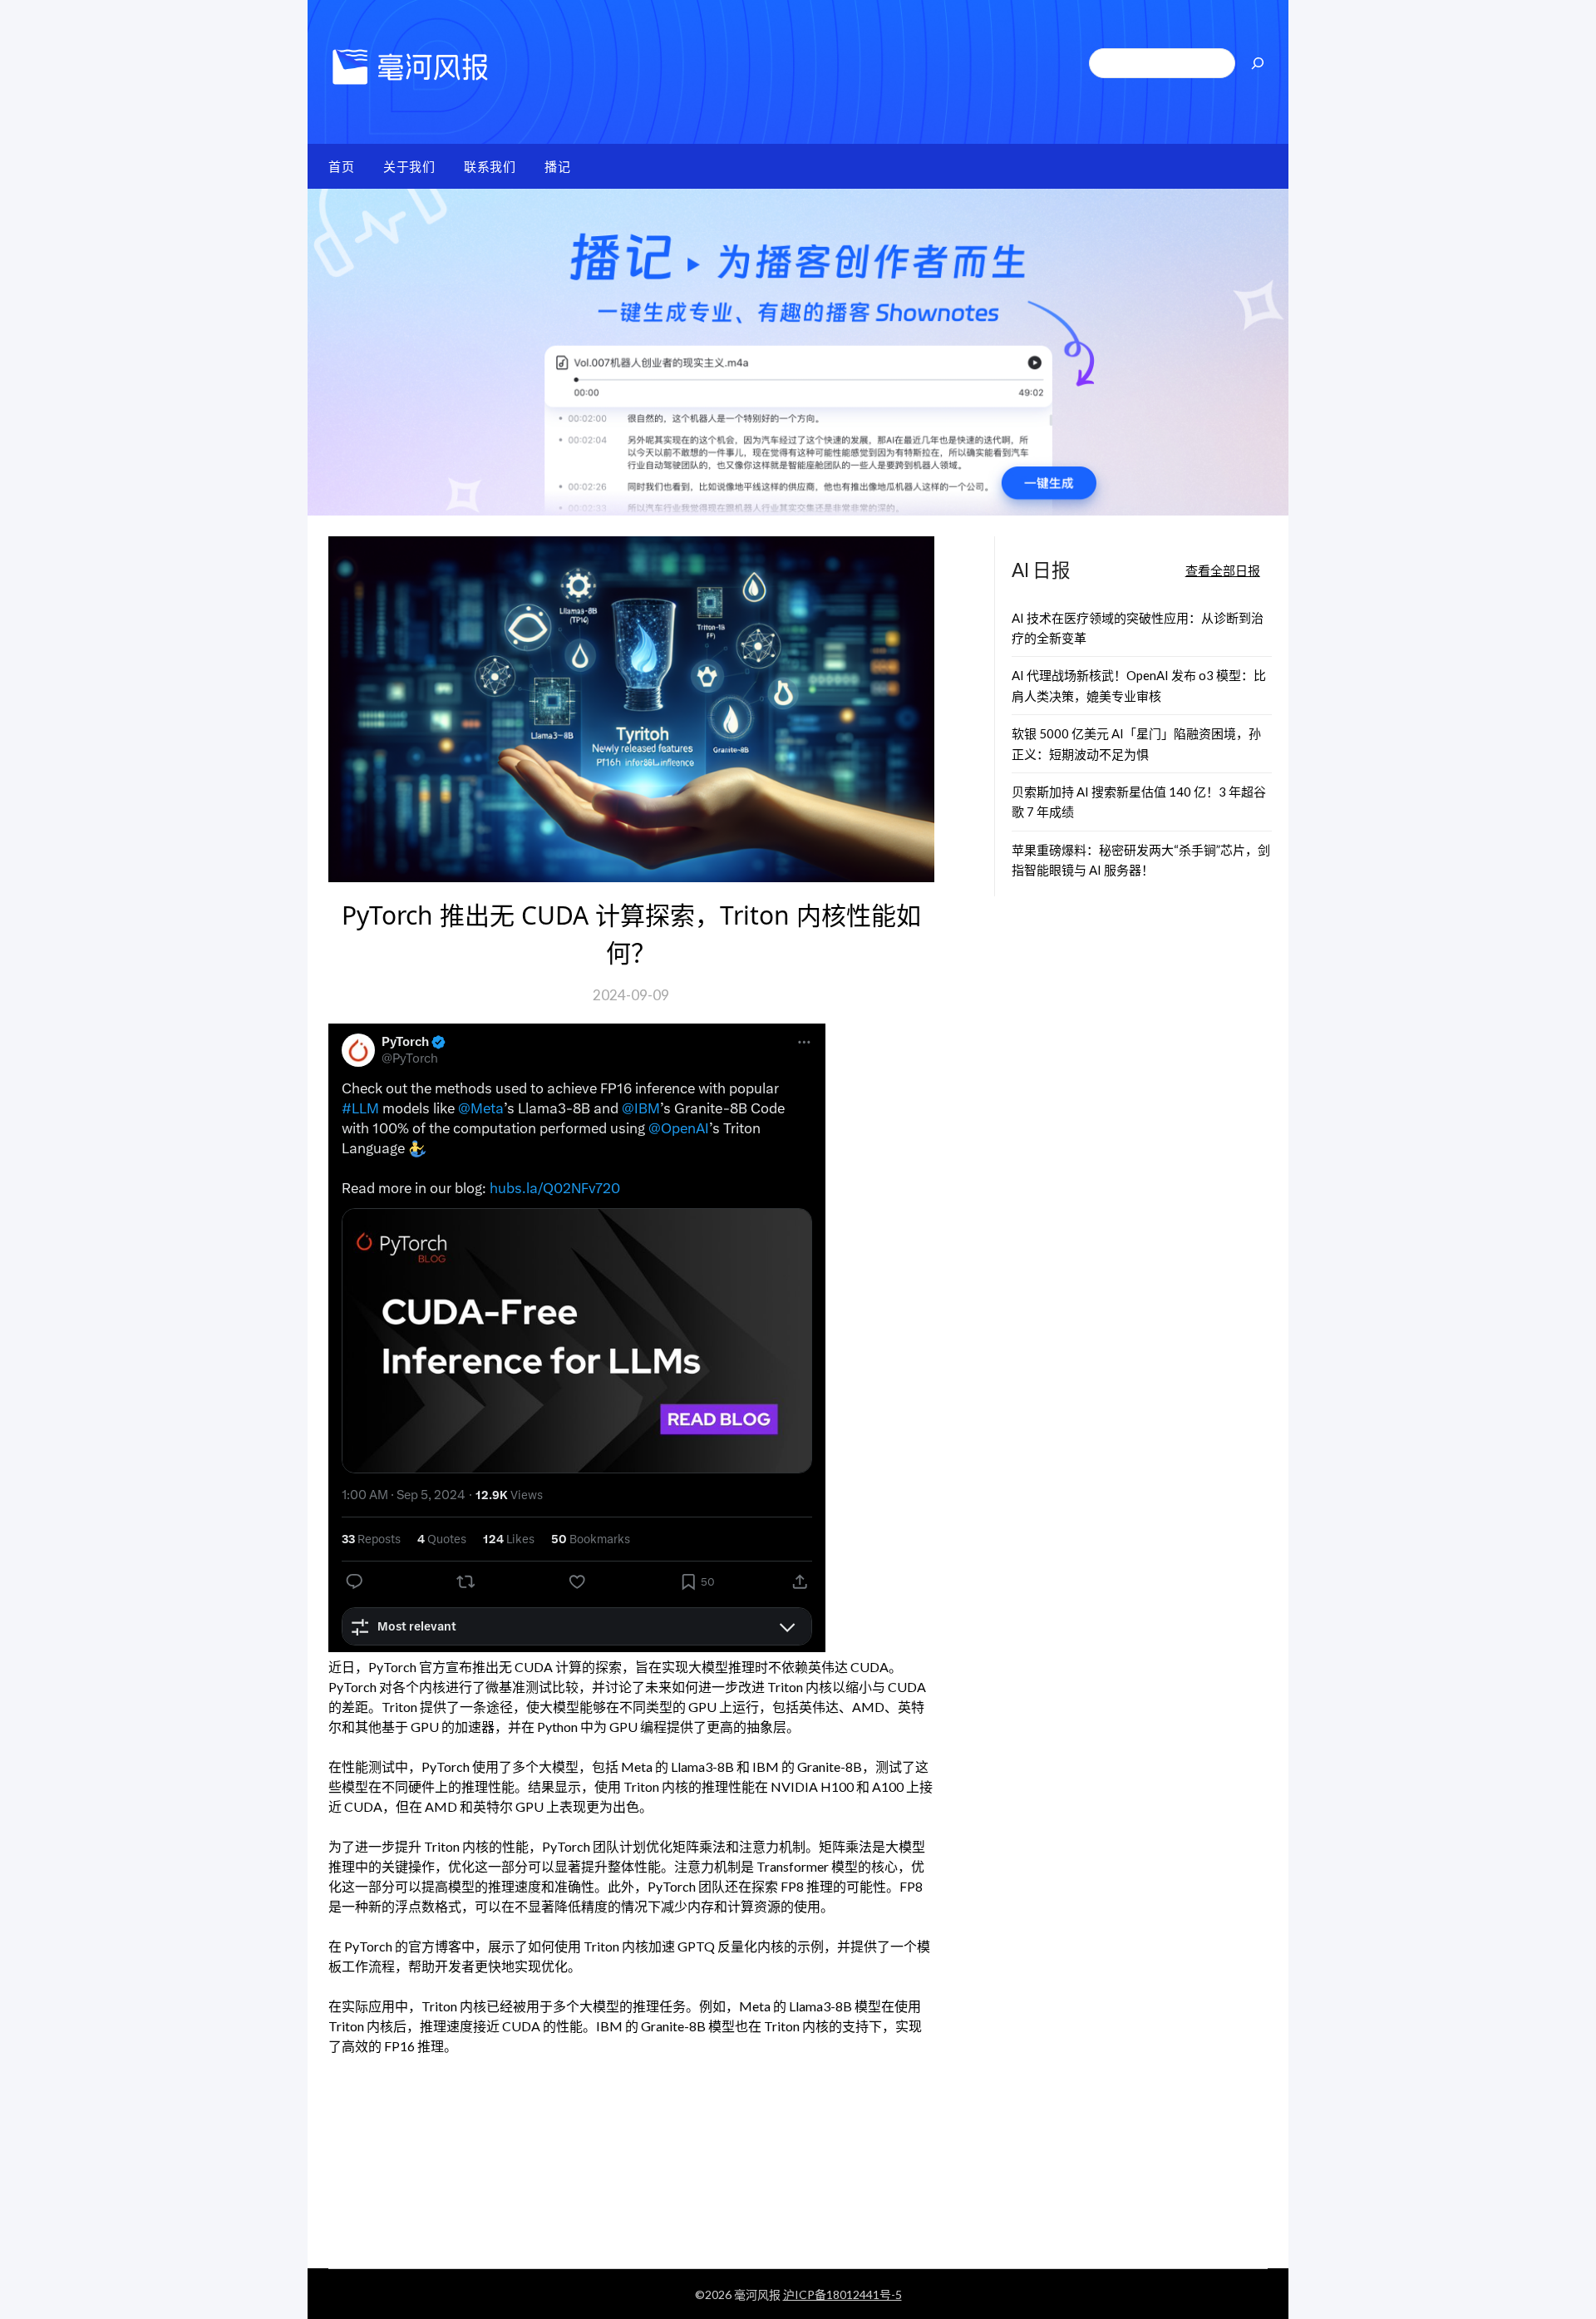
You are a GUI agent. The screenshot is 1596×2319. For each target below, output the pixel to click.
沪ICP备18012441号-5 (842, 2294)
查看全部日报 (1223, 570)
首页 (341, 166)
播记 (557, 166)
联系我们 (490, 166)
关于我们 (409, 166)
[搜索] (1258, 63)
